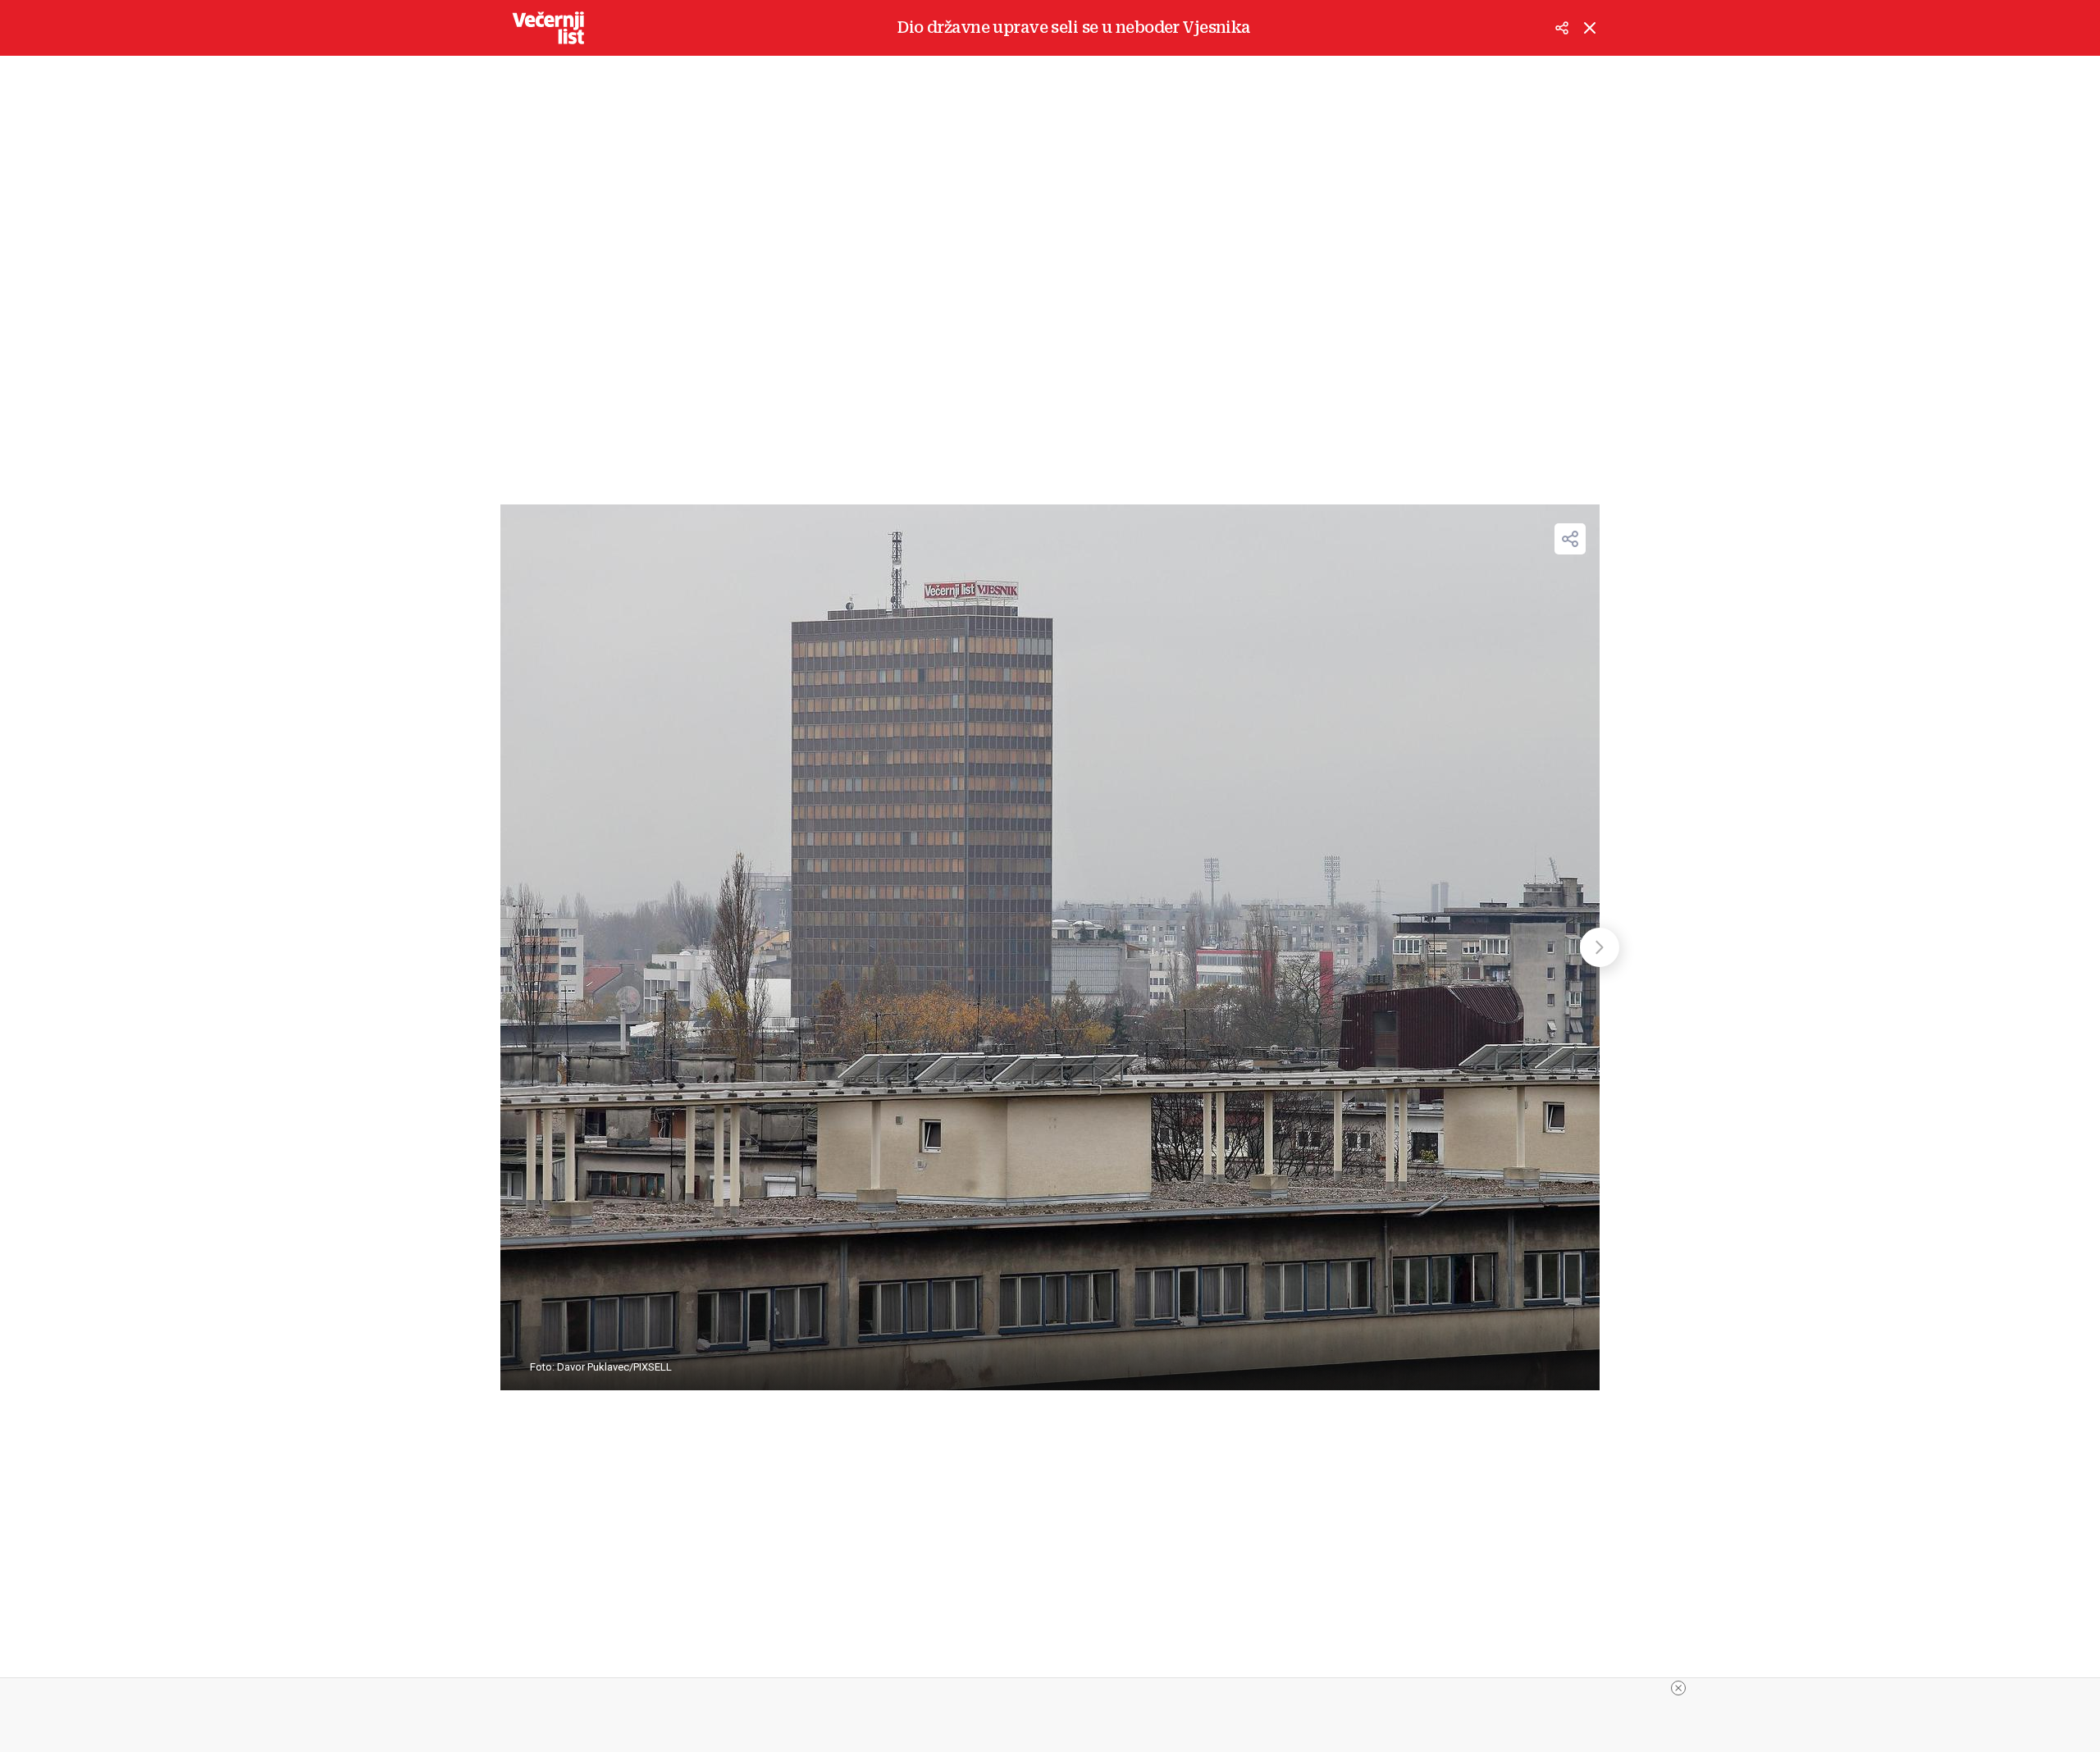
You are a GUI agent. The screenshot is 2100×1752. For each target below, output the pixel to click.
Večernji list (548, 28)
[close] (1678, 1688)
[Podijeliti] (1562, 28)
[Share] (1570, 539)
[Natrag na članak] (1590, 28)
